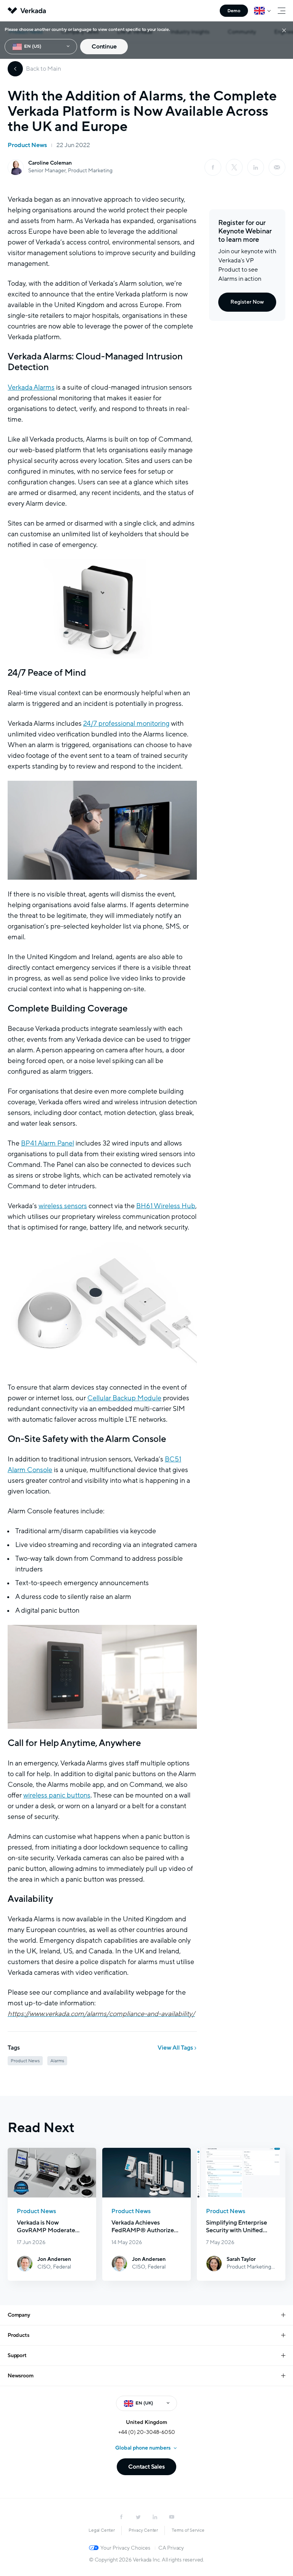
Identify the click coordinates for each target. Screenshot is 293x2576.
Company (19, 2315)
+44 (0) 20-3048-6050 (147, 2432)
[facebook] (213, 167)
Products (18, 2335)
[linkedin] (256, 167)
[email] (277, 167)
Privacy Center (143, 2530)
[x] (234, 167)
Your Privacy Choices (125, 2548)
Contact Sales (146, 2467)
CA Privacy (171, 2548)
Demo (234, 11)
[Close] (284, 30)
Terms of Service (188, 2530)
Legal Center (102, 2530)
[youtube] (172, 2517)
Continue (104, 47)
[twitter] (138, 2517)
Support (17, 2355)
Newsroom (20, 2376)
